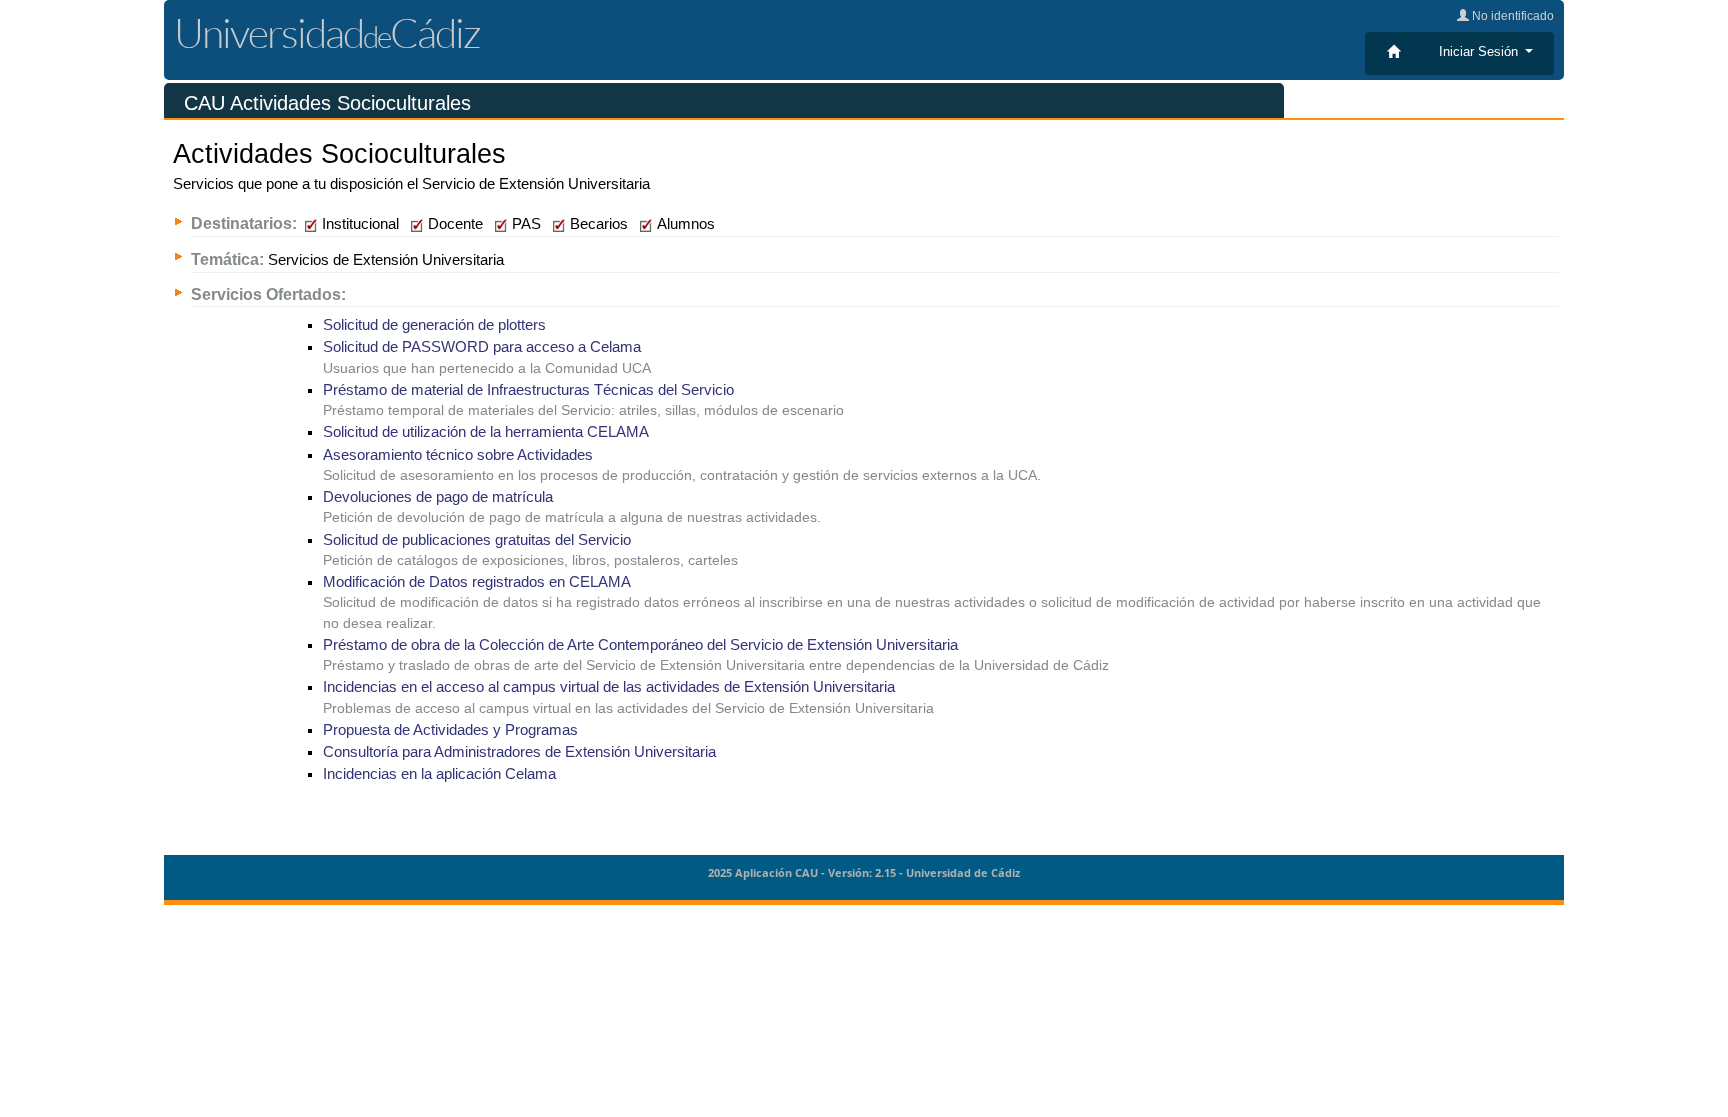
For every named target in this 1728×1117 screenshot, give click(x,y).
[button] (1486, 52)
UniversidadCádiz (327, 32)
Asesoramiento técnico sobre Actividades (458, 455)
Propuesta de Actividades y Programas (450, 730)
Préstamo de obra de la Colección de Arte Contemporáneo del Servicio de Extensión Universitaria (640, 645)
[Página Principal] (1393, 53)
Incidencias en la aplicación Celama (439, 774)
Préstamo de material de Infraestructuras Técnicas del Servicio (528, 390)
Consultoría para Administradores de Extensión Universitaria (519, 752)
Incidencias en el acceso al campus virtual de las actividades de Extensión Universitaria (609, 687)
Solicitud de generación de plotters (434, 325)
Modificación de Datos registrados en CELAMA (477, 582)
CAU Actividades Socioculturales (327, 103)
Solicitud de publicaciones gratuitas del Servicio (477, 540)
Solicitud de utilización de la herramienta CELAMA (486, 432)
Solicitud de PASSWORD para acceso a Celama (482, 347)
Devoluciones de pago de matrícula (438, 497)
